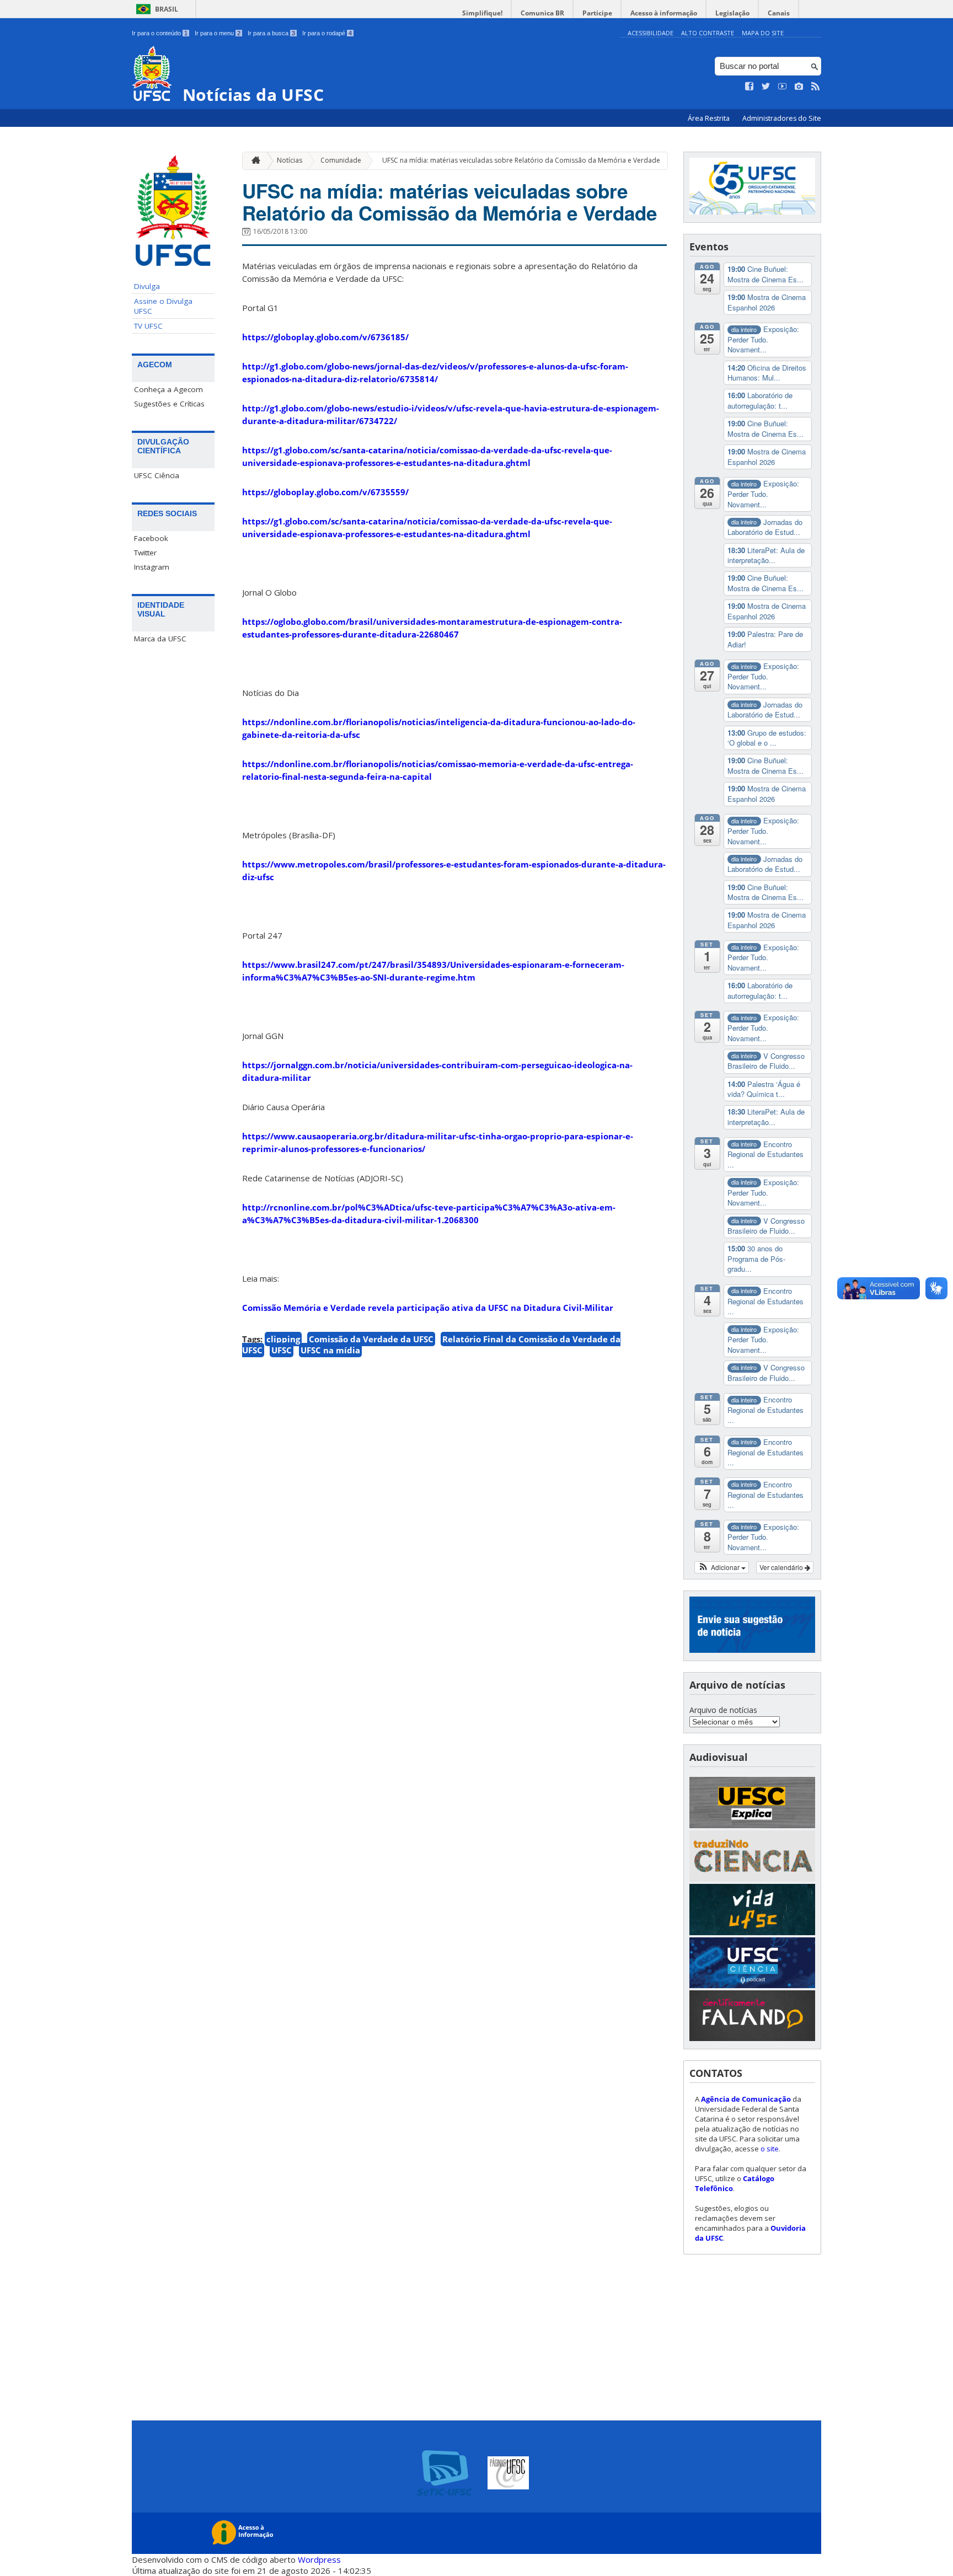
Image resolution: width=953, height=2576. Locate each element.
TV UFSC (148, 326)
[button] (722, 1567)
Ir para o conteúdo (160, 33)
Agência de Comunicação (746, 2099)
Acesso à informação (664, 13)
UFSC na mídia (330, 1350)
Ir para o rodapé (327, 33)
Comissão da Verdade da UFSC (371, 1339)
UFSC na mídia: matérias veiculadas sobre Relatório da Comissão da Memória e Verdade (521, 160)
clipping (283, 1339)
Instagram (152, 567)
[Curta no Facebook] (749, 87)
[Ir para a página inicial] (253, 161)
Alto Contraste (708, 33)
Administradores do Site (782, 118)
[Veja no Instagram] (799, 87)
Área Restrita (710, 118)
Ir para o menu (218, 33)
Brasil (167, 9)
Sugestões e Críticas (169, 404)
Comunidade (341, 160)
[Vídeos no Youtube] (783, 87)
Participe (597, 13)
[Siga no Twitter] (766, 87)
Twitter (145, 553)
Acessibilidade (650, 33)
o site (770, 2149)
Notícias (290, 160)
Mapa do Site (763, 33)
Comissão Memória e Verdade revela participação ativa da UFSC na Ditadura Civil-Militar (428, 1308)
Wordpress (319, 2559)
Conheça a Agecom (168, 389)
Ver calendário (782, 1567)
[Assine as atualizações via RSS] (816, 87)
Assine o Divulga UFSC (163, 306)
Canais (779, 13)
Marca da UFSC (160, 639)
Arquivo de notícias (723, 1710)
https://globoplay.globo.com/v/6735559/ (325, 492)
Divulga (147, 286)
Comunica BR (542, 13)
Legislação (732, 13)
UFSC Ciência (157, 475)
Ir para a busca (271, 33)
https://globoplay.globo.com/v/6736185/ (325, 337)
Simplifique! (482, 13)
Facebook (151, 538)
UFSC (282, 1350)
